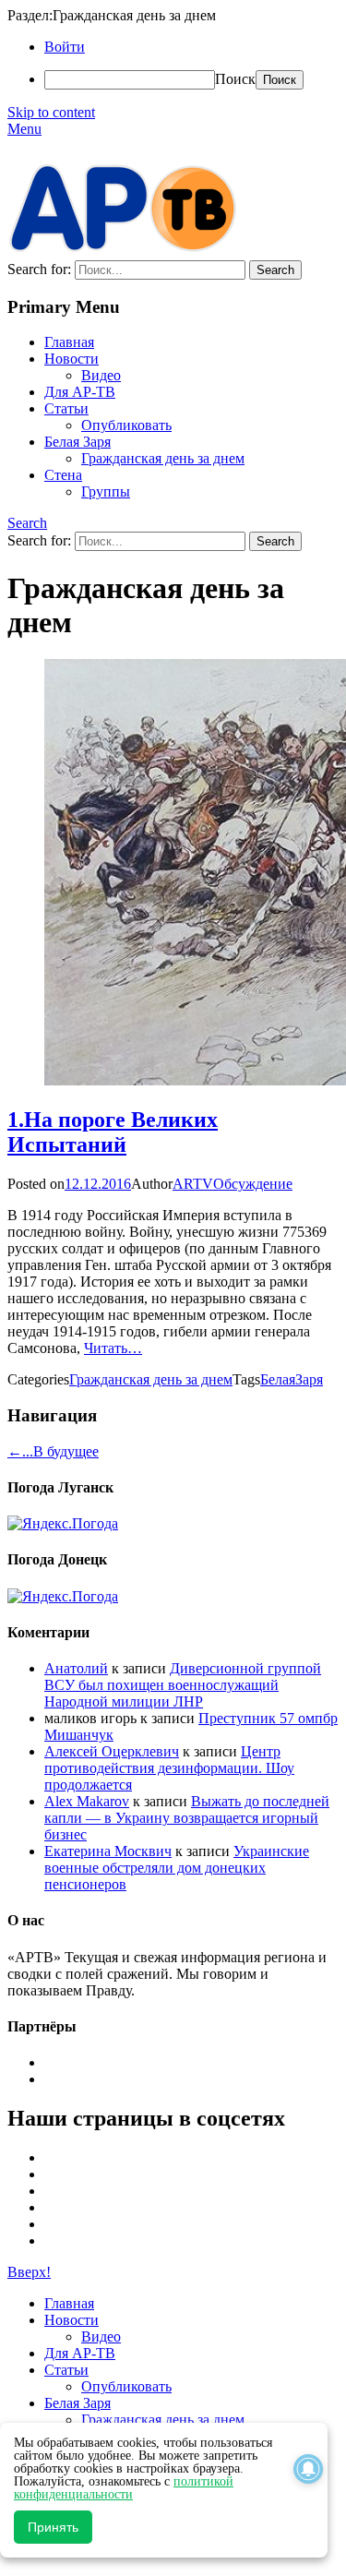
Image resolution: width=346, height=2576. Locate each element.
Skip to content (51, 112)
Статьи (66, 408)
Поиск (235, 79)
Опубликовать (126, 425)
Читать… (113, 1348)
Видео (101, 375)
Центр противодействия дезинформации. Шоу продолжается (169, 1768)
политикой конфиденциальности (124, 2488)
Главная (69, 342)
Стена (63, 475)
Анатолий (76, 1668)
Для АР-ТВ (80, 392)
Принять (53, 2527)
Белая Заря (78, 442)
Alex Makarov (87, 1801)
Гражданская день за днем (163, 458)
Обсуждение (253, 1184)
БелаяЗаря (292, 1379)
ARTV (193, 1184)
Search (27, 523)
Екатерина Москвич (108, 1851)
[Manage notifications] (308, 2469)
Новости (72, 359)
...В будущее (53, 1451)
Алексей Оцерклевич (112, 1751)
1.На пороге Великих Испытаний (113, 1132)
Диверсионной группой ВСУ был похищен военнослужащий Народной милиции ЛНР (183, 1685)
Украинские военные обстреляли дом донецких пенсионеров (177, 1868)
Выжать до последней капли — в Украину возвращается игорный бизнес (187, 1818)
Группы (106, 491)
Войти (65, 47)
